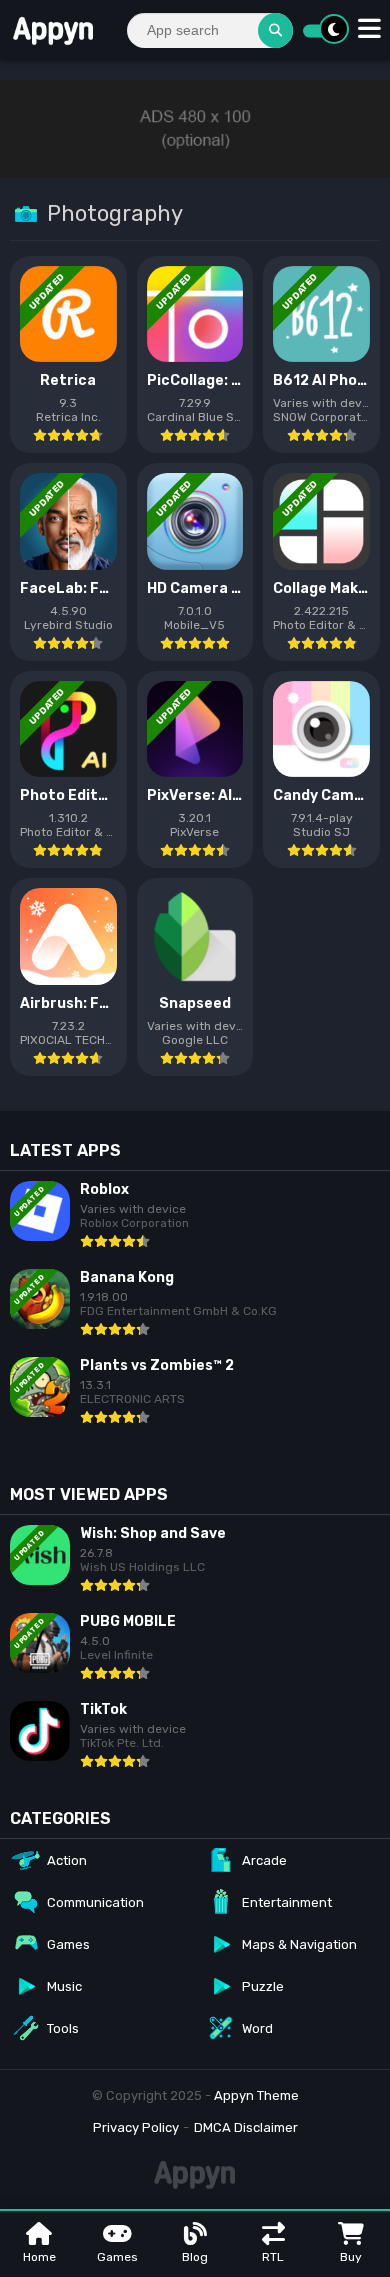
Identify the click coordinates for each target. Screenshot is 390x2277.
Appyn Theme (256, 2095)
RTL (273, 2257)
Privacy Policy (136, 2127)
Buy (351, 2257)
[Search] (275, 30)
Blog (195, 2257)
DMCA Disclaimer (246, 2127)
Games (117, 2257)
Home (39, 2257)
